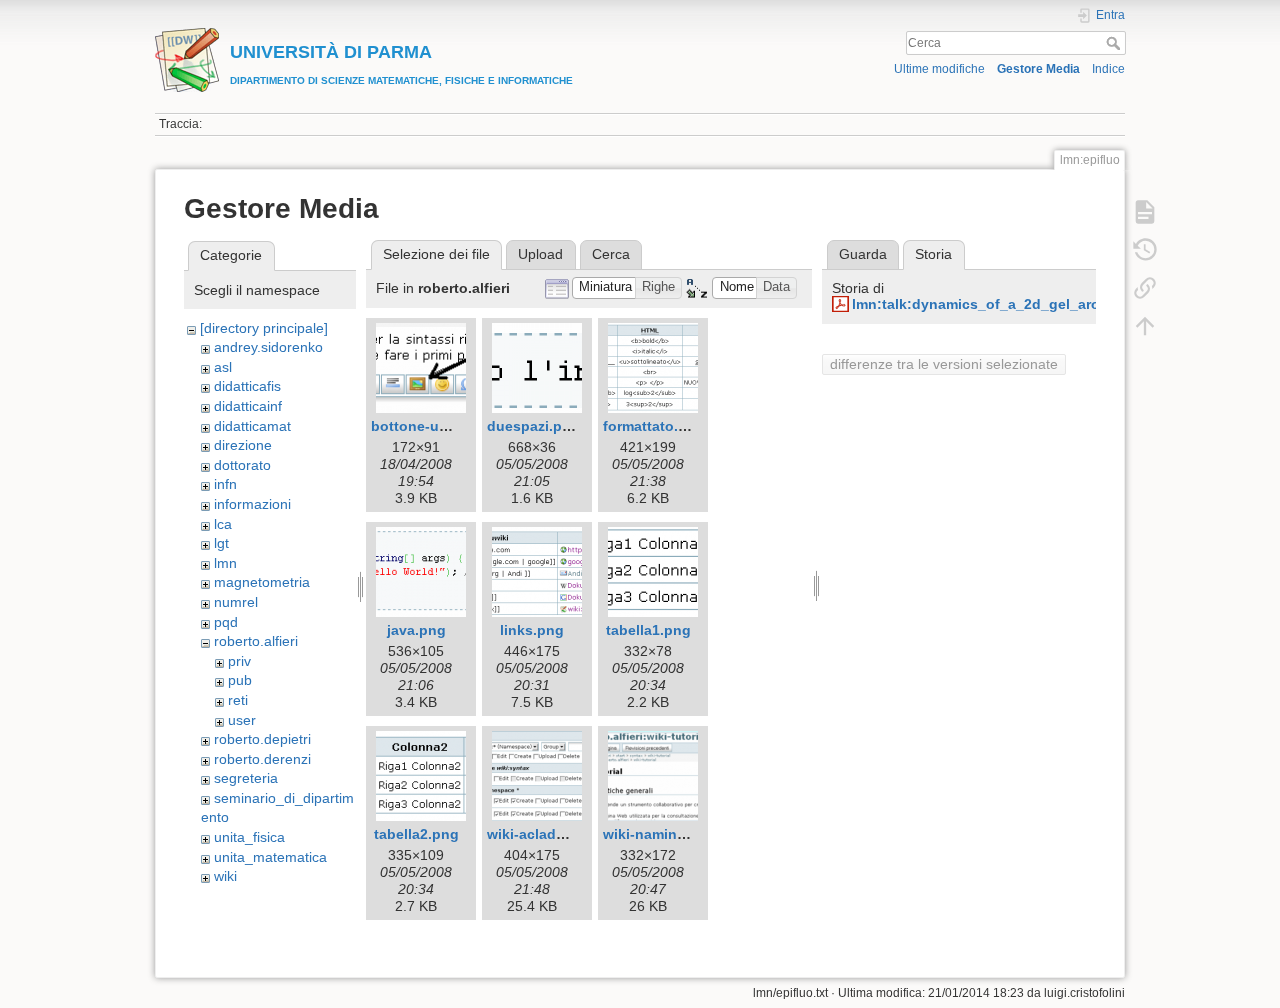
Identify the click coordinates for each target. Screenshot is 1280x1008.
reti (238, 700)
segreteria (246, 778)
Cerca (1115, 43)
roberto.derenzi (262, 759)
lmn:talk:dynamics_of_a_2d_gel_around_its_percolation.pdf (1058, 304)
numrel (236, 602)
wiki (225, 876)
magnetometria (262, 582)
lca (223, 524)
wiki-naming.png (660, 834)
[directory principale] (264, 328)
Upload (540, 254)
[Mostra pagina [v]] (1145, 212)
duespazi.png (533, 426)
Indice (1108, 69)
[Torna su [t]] (1145, 326)
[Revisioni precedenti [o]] (1145, 250)
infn (225, 484)
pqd (226, 622)
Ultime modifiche (939, 69)
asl (223, 367)
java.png (416, 630)
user (242, 720)
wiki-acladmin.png (549, 834)
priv (239, 661)
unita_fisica (249, 837)
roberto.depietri (262, 739)
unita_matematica (270, 857)
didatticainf (248, 406)
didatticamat (252, 426)
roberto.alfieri (256, 641)
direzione (243, 445)
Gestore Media (1038, 69)
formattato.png (654, 426)
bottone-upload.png (440, 426)
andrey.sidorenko (268, 347)
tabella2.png (416, 834)
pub (240, 680)
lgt (221, 543)
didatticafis (247, 386)
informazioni (252, 504)
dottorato (242, 465)
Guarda (863, 254)
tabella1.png (648, 630)
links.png (532, 630)
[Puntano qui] (1145, 288)
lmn (225, 563)
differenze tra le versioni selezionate (944, 364)
